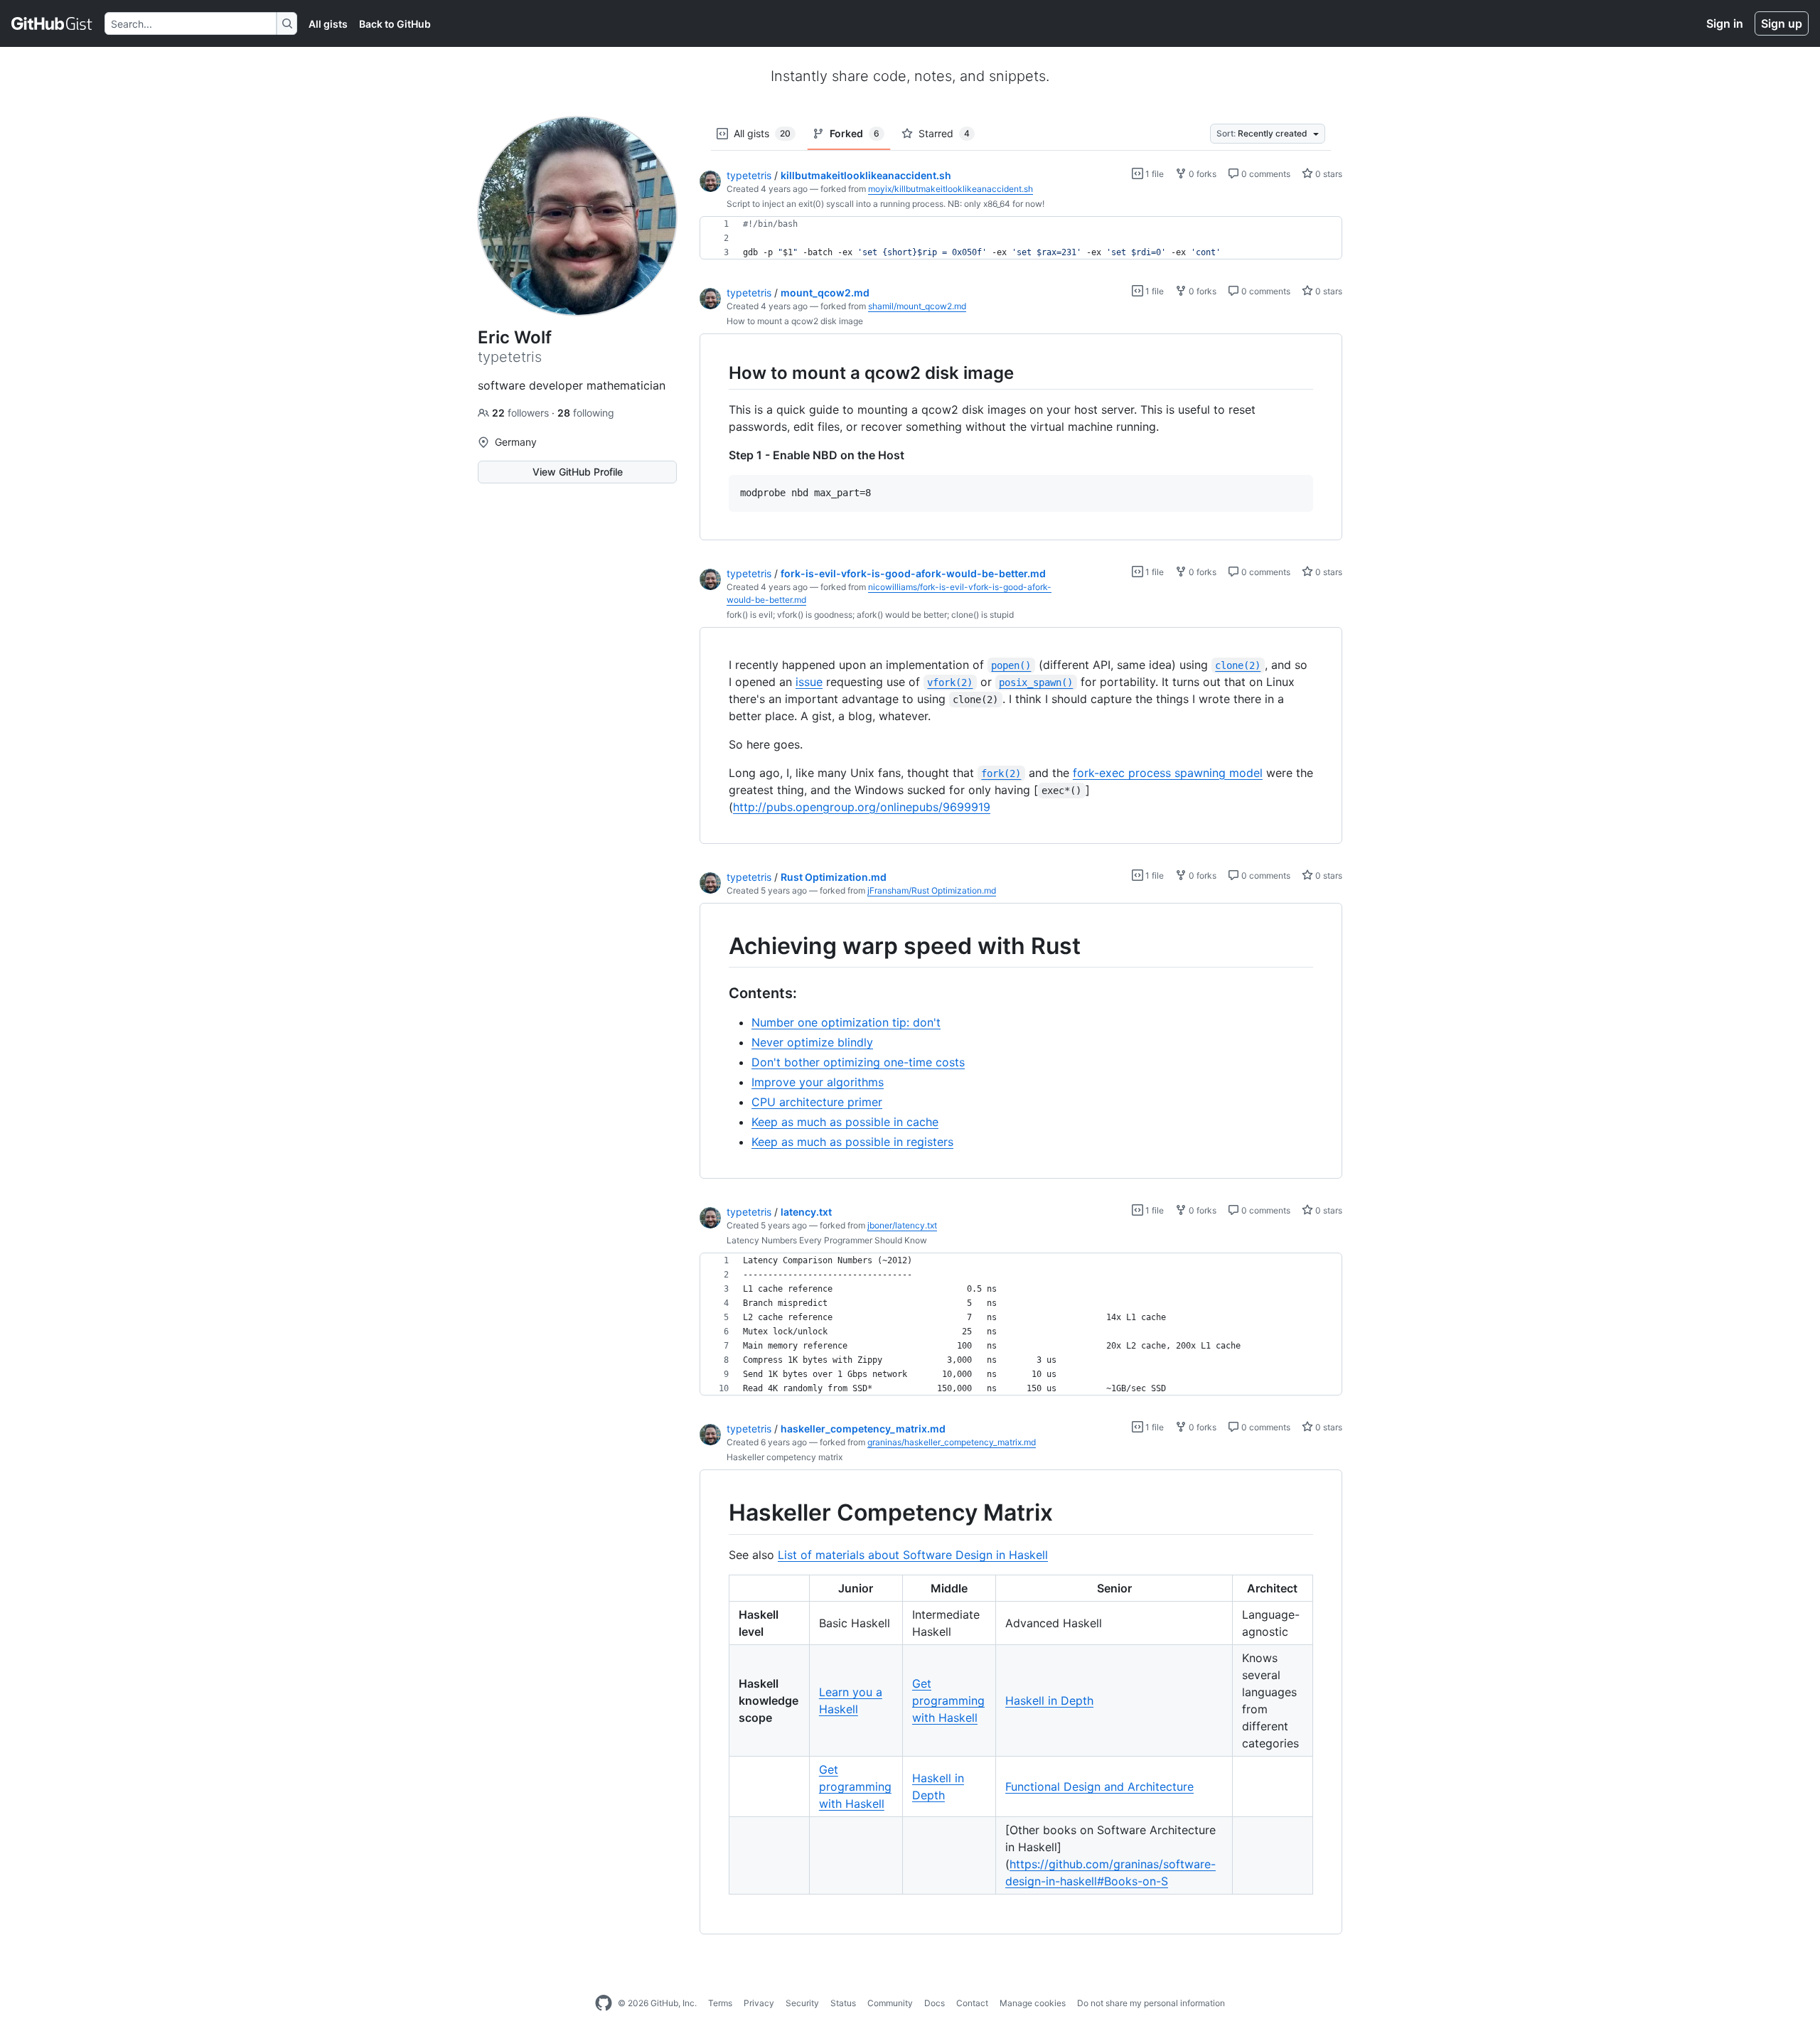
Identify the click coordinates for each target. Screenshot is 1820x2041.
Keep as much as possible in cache (845, 1122)
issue (809, 682)
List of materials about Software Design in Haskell (913, 1555)
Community (890, 2003)
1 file (1153, 174)
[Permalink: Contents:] (719, 994)
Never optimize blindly (812, 1042)
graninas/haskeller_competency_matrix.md (952, 1442)
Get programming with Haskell (948, 1700)
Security (802, 2003)
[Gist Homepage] (52, 23)
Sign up (1782, 23)
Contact (972, 2003)
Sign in (1725, 23)
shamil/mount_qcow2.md (917, 306)
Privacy (759, 2003)
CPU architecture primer (817, 1102)
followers (522, 413)
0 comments (1265, 174)
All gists (328, 24)
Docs (935, 2003)
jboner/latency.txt (902, 1225)
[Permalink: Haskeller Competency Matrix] (719, 1514)
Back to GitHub (395, 24)
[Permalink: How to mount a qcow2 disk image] (719, 373)
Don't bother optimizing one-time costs (858, 1062)
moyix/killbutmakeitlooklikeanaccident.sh (951, 189)
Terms (720, 2003)
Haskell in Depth (1049, 1700)
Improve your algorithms (818, 1082)
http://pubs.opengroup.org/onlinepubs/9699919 (862, 807)
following (586, 413)
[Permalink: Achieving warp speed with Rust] (719, 946)
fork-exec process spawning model (1168, 773)
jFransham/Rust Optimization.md (932, 890)
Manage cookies (1033, 2003)
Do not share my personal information (1151, 2003)
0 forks (1201, 174)
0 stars (1328, 174)
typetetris (749, 175)
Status (843, 2003)
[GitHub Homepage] (604, 2003)
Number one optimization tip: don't (846, 1022)
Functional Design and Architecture (1099, 1786)
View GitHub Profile (578, 472)
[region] (1021, 238)
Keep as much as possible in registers (852, 1142)
